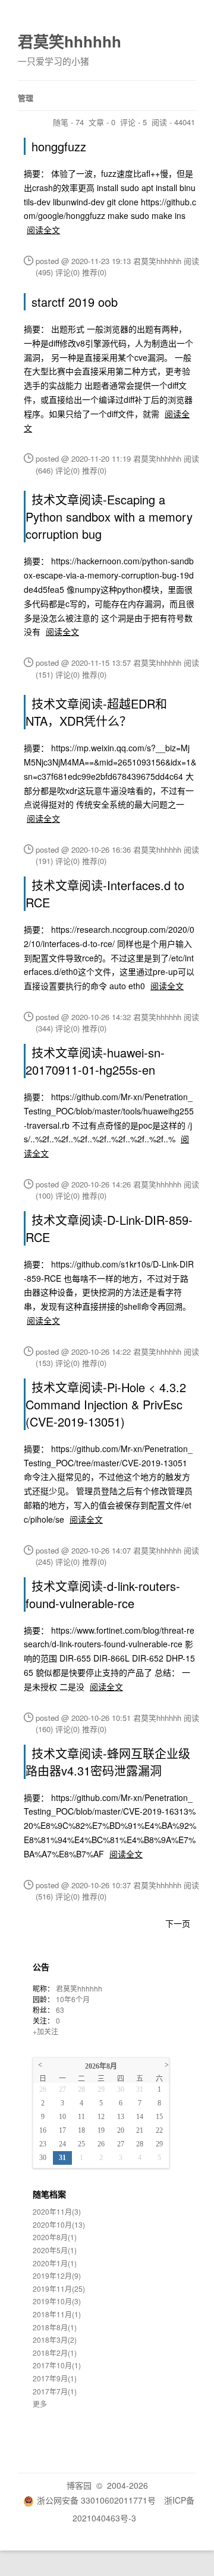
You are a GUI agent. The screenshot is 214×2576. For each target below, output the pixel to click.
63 (60, 2010)
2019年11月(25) (59, 2288)
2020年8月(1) (55, 2237)
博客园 (79, 2485)
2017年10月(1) (57, 2365)
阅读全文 (43, 230)
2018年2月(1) (55, 2353)
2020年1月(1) (55, 2263)
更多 (40, 2404)
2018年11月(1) (57, 2314)
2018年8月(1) (55, 2327)
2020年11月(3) (57, 2211)
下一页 (178, 1923)
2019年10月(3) (57, 2301)
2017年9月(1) (55, 2378)
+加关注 (45, 2031)
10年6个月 (73, 1999)
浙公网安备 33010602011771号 (96, 2500)
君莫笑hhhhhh (70, 41)
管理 (26, 98)
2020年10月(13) (59, 2224)
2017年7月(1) (55, 2391)
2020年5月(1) (55, 2250)
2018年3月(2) (55, 2340)
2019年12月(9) (57, 2275)
